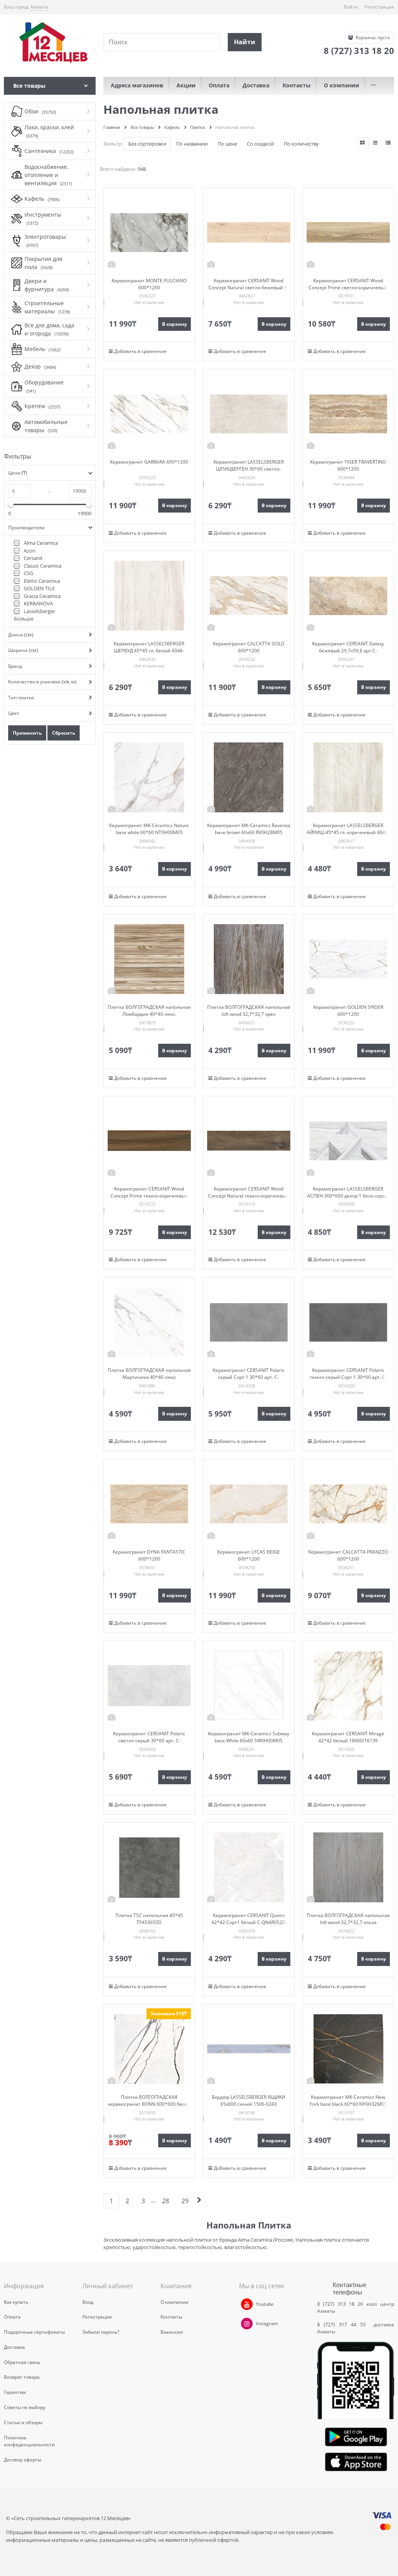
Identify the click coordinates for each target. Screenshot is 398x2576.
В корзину (175, 324)
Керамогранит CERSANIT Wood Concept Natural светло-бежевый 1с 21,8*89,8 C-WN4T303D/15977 (249, 288)
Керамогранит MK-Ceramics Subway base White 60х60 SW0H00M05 (249, 1737)
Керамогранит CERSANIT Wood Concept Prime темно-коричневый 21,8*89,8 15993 (149, 1196)
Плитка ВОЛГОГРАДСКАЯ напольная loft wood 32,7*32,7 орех (249, 1011)
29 (185, 2201)
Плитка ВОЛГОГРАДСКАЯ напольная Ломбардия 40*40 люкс (149, 1011)
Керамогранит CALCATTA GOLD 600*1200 (249, 647)
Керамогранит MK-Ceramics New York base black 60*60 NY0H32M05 (348, 2101)
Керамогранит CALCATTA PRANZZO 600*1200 (348, 1555)
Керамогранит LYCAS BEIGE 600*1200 (249, 1555)
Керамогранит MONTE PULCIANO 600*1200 (149, 284)
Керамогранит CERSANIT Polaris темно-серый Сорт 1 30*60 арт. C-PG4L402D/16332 (348, 1377)
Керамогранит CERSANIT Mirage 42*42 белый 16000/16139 (348, 1737)
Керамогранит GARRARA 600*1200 (149, 462)
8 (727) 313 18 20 (340, 2304)
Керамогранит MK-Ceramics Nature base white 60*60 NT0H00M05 (149, 829)
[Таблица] (388, 143)
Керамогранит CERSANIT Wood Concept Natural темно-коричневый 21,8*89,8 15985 (249, 1196)
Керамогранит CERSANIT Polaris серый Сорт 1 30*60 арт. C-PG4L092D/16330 (249, 1377)
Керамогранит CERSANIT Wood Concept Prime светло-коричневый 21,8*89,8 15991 (348, 288)
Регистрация (379, 7)
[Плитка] (363, 143)
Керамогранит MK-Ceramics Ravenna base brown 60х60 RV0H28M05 (249, 829)
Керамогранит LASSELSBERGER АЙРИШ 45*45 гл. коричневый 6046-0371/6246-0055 (348, 832)
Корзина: (372, 37)
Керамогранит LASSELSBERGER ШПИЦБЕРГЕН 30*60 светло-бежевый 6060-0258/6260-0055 (249, 469)
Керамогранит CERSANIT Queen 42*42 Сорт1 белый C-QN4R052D (249, 1919)
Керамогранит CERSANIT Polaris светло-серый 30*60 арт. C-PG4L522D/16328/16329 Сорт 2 (149, 1741)
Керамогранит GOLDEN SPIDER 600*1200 (348, 1011)
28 (166, 2201)
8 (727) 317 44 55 (343, 2325)
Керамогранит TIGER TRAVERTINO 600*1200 (348, 465)
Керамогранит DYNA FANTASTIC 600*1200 (149, 1555)
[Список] (375, 143)
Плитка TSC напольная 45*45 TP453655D (149, 1919)
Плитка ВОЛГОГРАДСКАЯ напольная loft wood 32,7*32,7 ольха (348, 1919)
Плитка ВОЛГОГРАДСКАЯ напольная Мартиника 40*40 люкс (149, 1374)
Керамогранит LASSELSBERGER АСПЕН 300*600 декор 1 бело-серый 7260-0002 (348, 1196)
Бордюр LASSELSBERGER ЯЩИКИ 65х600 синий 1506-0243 (249, 2101)
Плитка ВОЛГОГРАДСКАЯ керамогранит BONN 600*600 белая (149, 2101)
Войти (351, 7)
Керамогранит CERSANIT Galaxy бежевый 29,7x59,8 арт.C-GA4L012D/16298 (348, 651)
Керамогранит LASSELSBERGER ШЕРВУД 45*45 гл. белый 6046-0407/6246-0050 (149, 651)
